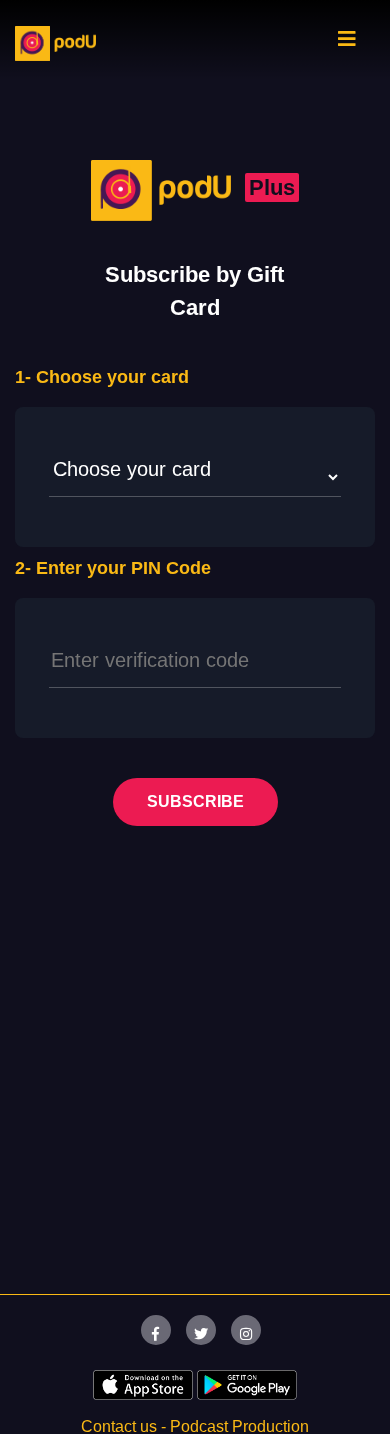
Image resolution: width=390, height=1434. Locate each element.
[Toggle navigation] (347, 44)
